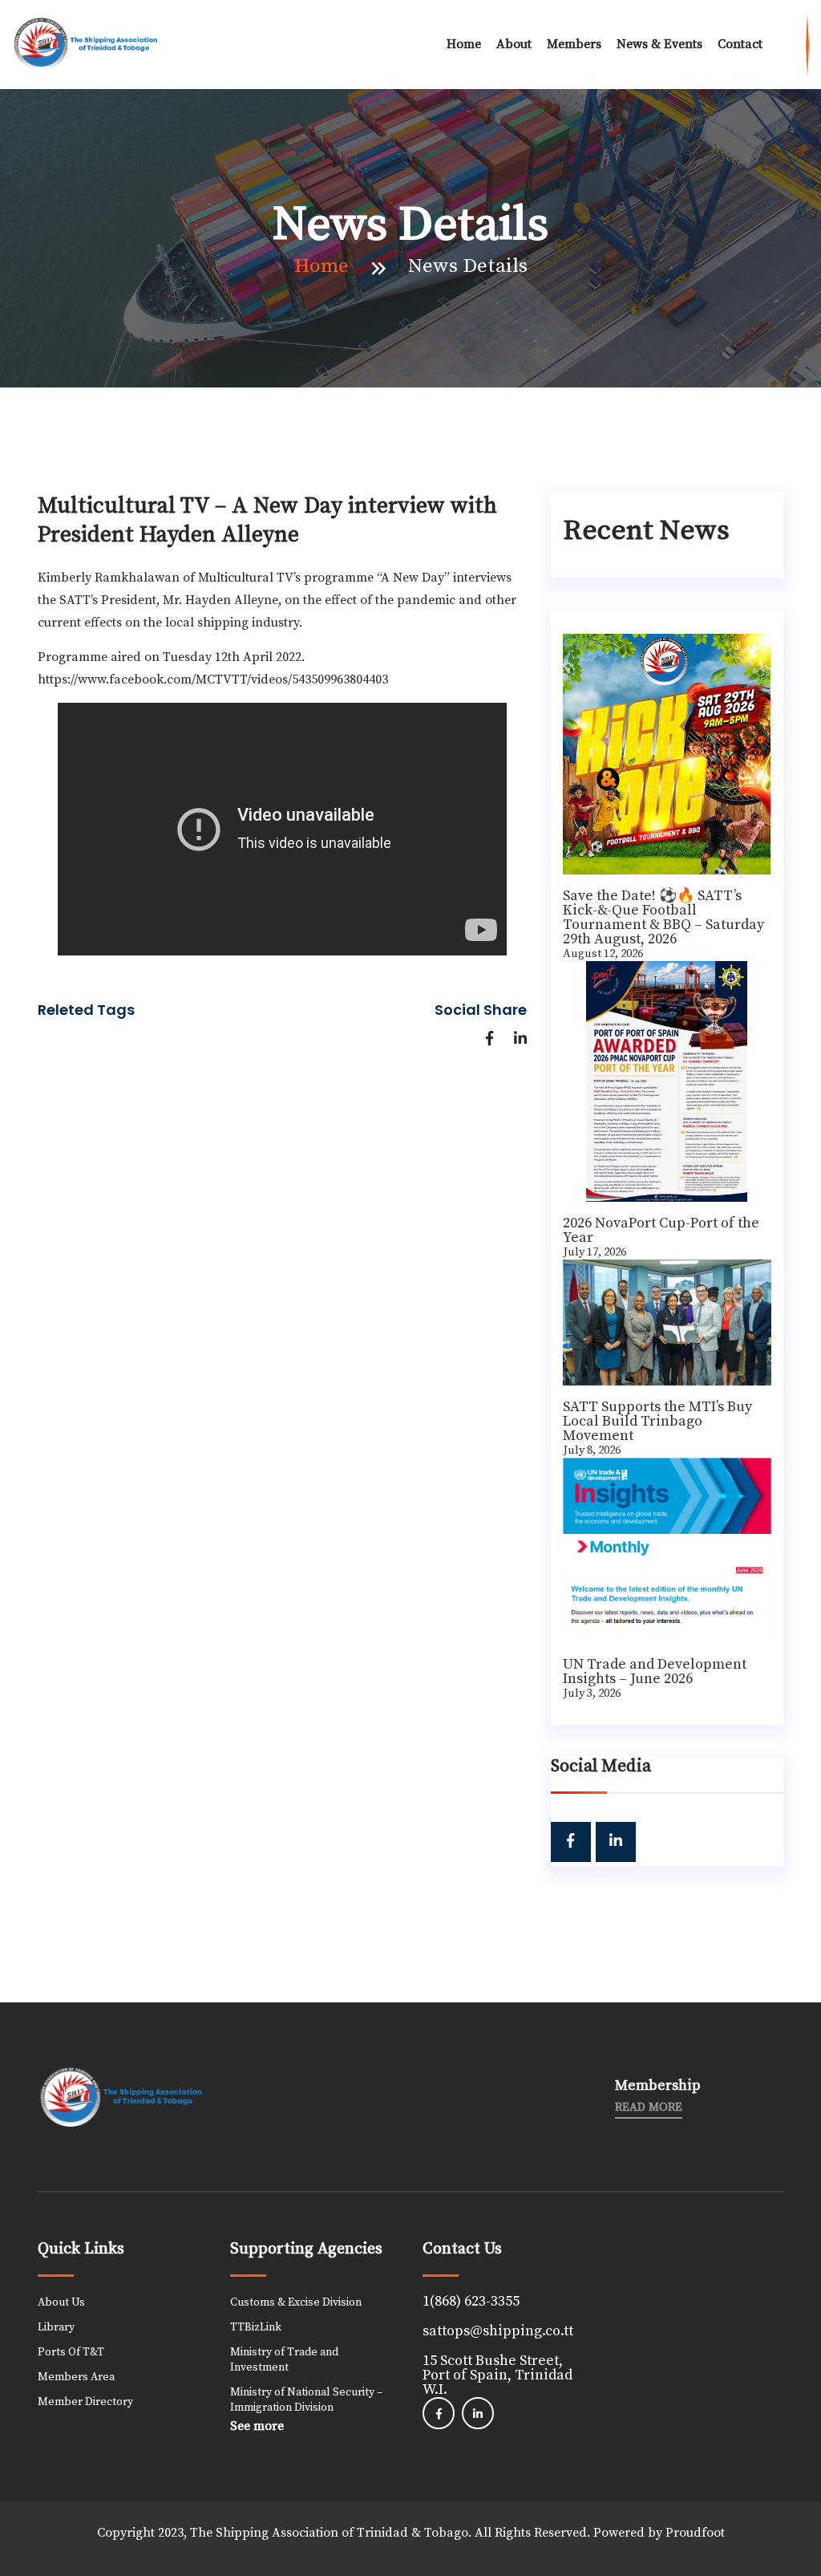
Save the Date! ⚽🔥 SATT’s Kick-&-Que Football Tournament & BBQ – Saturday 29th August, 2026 (663, 917)
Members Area (76, 2377)
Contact (740, 44)
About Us (61, 2302)
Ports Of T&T (71, 2352)
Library (56, 2327)
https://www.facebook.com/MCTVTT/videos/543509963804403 (213, 679)
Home (464, 44)
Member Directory (85, 2402)
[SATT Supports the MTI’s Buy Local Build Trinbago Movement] (667, 1322)
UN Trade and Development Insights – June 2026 (655, 1671)
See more (257, 2426)
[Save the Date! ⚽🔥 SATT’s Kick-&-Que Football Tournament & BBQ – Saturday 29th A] (667, 754)
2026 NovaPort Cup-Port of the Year (661, 1230)
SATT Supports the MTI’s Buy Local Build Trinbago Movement (657, 1421)
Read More (649, 2107)
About (514, 44)
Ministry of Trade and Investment (284, 2360)
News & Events (659, 44)
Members (574, 44)
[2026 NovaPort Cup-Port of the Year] (667, 1081)
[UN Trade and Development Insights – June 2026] (667, 1550)
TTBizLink (256, 2327)
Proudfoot (695, 2533)
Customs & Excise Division (296, 2302)
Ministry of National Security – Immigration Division (306, 2400)
